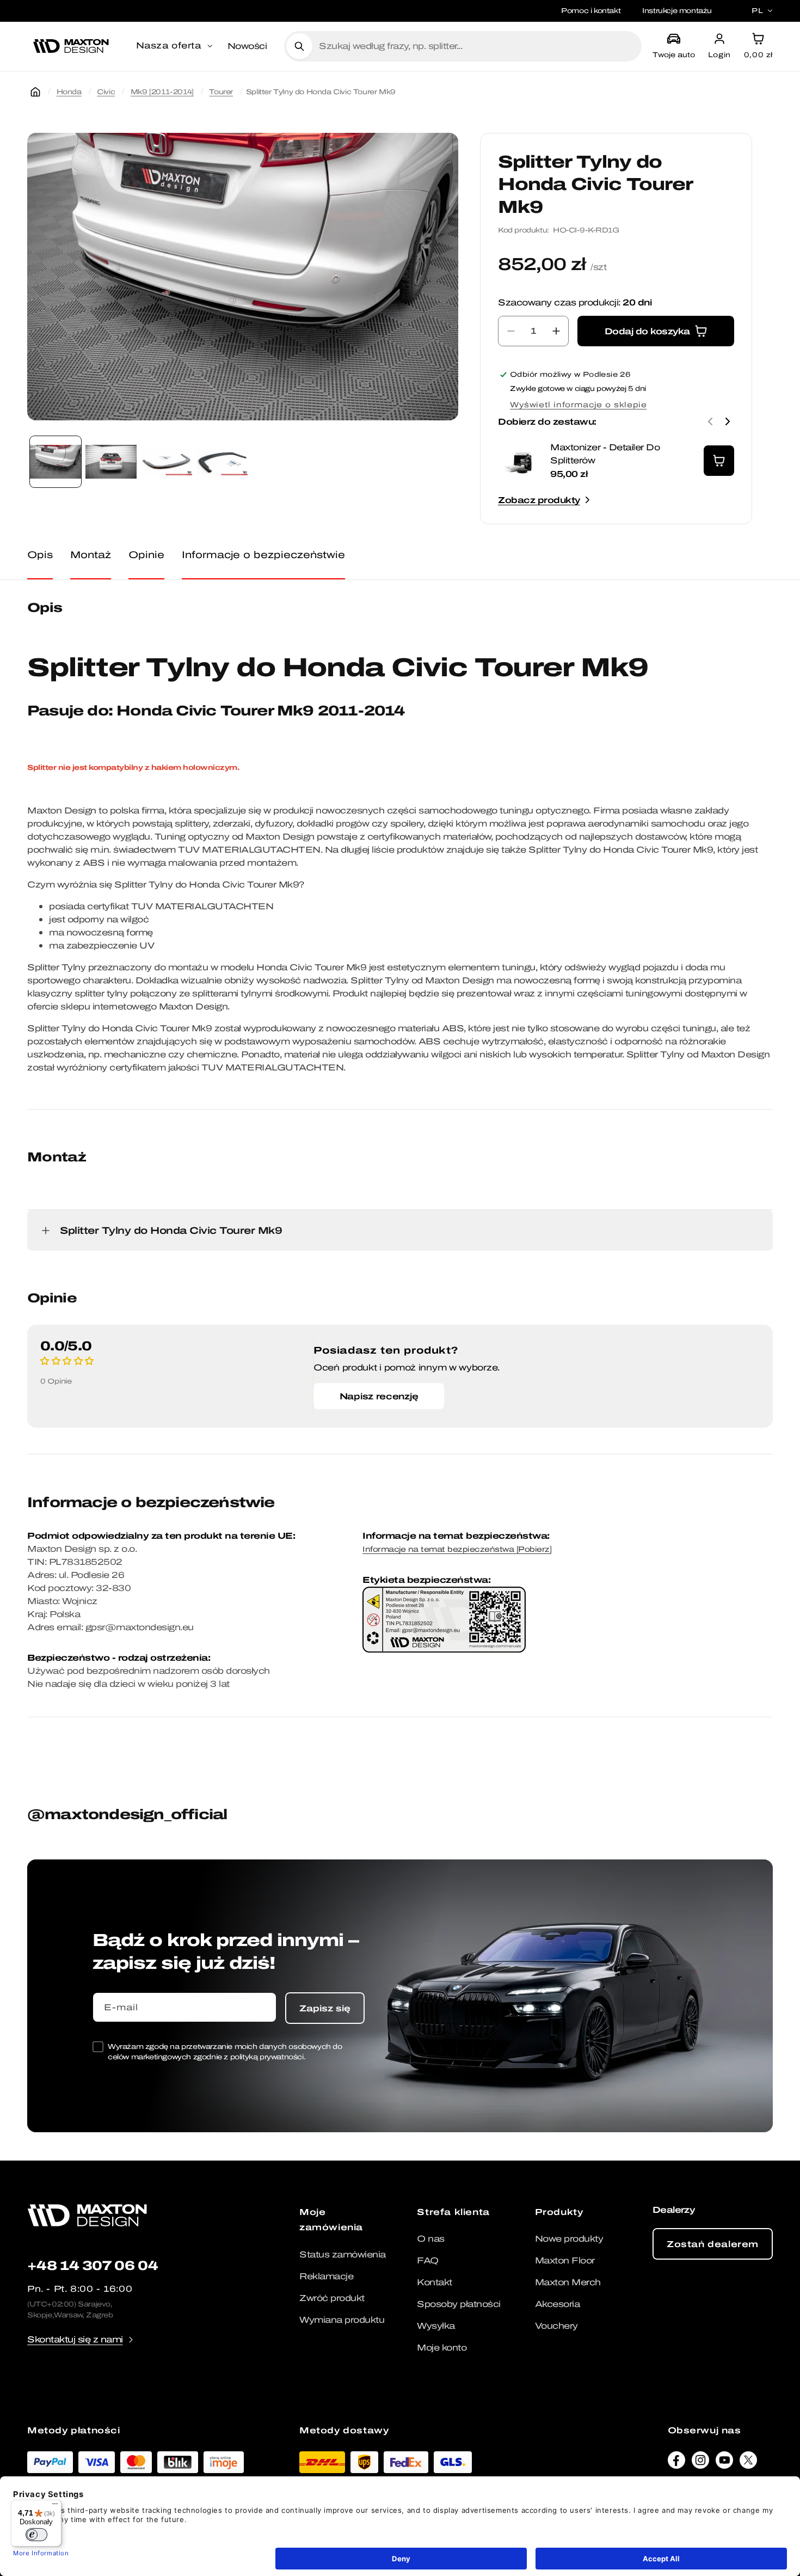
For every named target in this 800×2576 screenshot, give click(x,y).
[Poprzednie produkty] (710, 421)
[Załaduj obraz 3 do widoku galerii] (167, 462)
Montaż (91, 555)
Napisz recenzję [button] (379, 1396)
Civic (106, 92)
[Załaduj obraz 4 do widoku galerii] (222, 462)
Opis (40, 555)
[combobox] (476, 46)
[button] (175, 46)
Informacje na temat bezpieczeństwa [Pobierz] (457, 1549)
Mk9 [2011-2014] (162, 92)
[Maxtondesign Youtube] (724, 2463)
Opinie (146, 555)
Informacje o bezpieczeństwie (263, 555)
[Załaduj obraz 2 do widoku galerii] (111, 462)
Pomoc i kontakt (591, 11)
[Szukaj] (299, 46)
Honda (69, 92)
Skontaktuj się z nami (75, 2339)
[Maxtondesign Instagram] (700, 2463)
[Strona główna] (35, 92)
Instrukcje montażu (677, 11)
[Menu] (55, 2506)
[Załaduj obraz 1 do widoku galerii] (56, 462)
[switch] (36, 2535)
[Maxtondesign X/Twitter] (748, 2463)
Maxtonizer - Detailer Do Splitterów (605, 454)
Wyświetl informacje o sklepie (578, 405)
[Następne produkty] (728, 421)
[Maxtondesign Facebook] (676, 2463)
